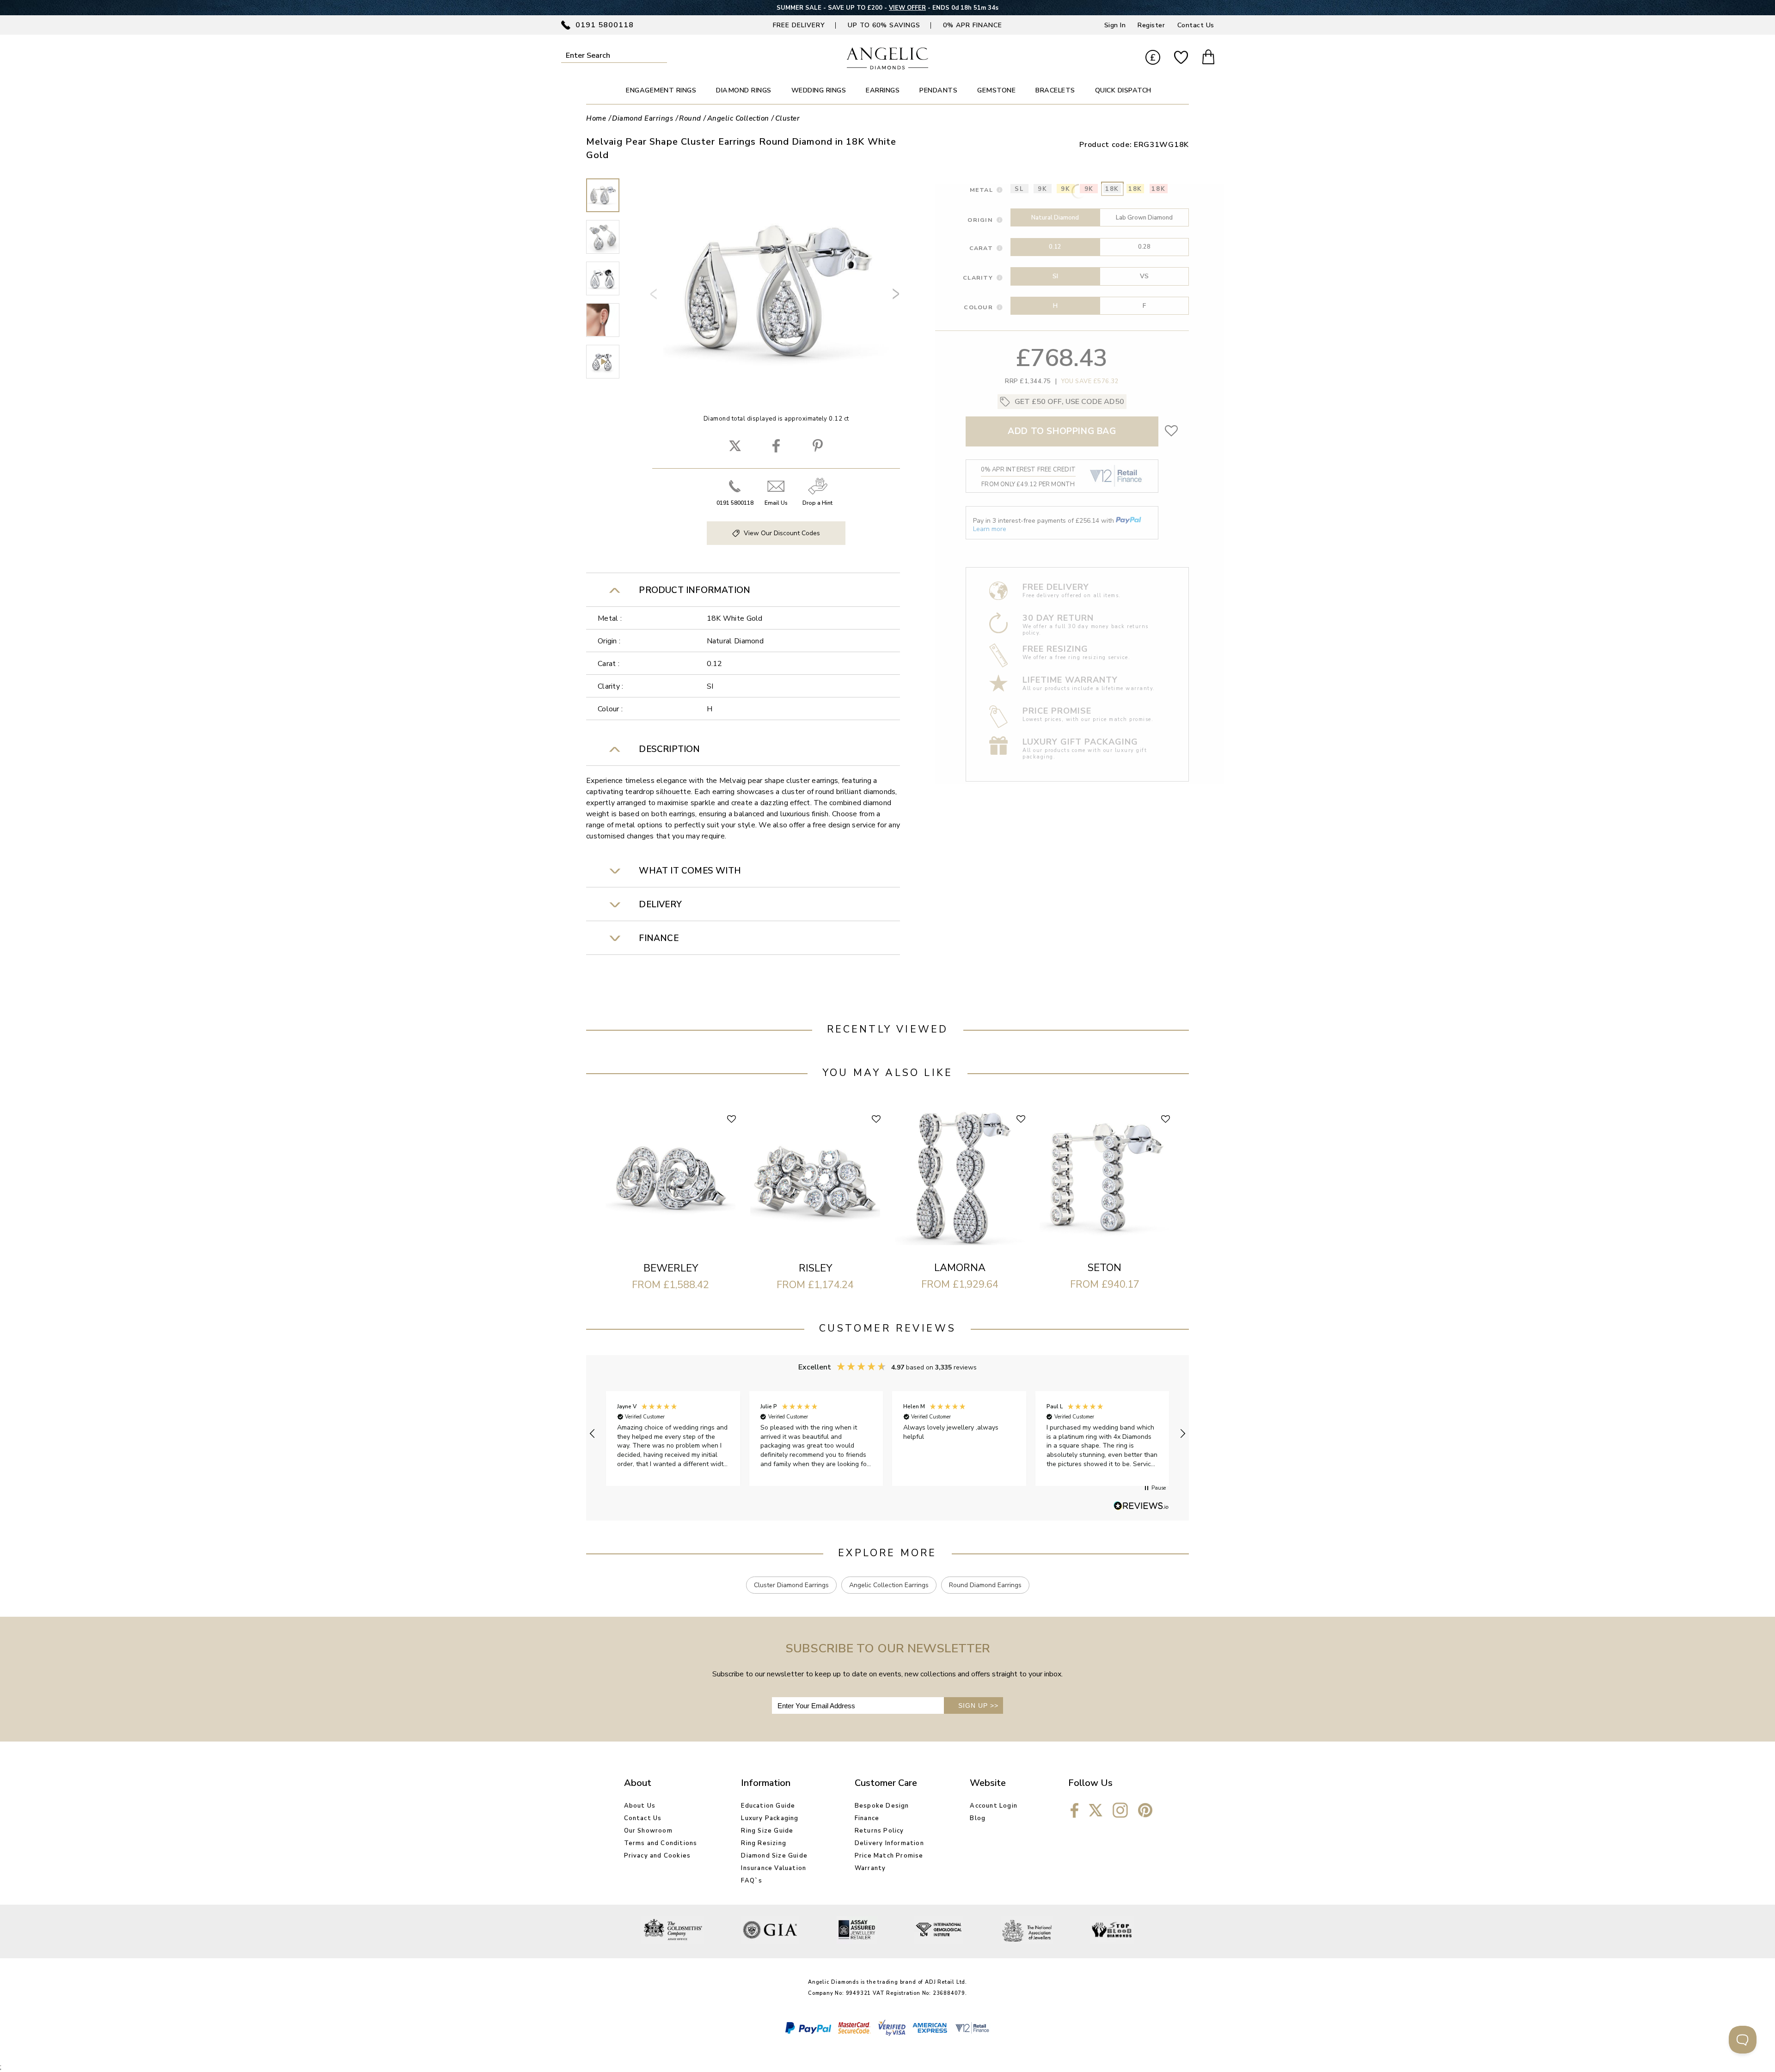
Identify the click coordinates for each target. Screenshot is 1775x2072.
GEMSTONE (996, 90)
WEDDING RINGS (819, 90)
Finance (867, 1818)
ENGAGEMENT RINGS (661, 90)
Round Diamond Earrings (985, 1585)
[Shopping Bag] (1208, 58)
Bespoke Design (882, 1806)
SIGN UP (978, 1705)
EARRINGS (883, 90)
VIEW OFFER (907, 8)
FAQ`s (752, 1881)
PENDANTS (938, 90)
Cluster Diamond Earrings (791, 1585)
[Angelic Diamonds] (888, 67)
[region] (887, 1434)
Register (1151, 25)
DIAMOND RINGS (744, 90)
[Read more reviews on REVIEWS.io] (1141, 1506)
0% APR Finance (973, 25)
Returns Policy (879, 1831)
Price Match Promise (889, 1856)
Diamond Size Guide (774, 1856)
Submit (661, 55)
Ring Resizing (764, 1843)
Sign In (1115, 25)
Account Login (994, 1806)
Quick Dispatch (1123, 90)
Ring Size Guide (767, 1831)
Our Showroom (648, 1831)
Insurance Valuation (774, 1868)
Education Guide (768, 1806)
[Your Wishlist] (1181, 58)
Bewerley (671, 1268)
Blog (978, 1818)
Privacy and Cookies (658, 1856)
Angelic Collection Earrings (889, 1585)
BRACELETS (1055, 90)
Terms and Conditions (661, 1843)
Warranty (870, 1868)
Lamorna (960, 1268)
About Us (640, 1806)
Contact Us (1196, 25)
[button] (593, 1434)
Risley (815, 1268)
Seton (1105, 1268)
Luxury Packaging (770, 1818)
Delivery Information (889, 1843)
